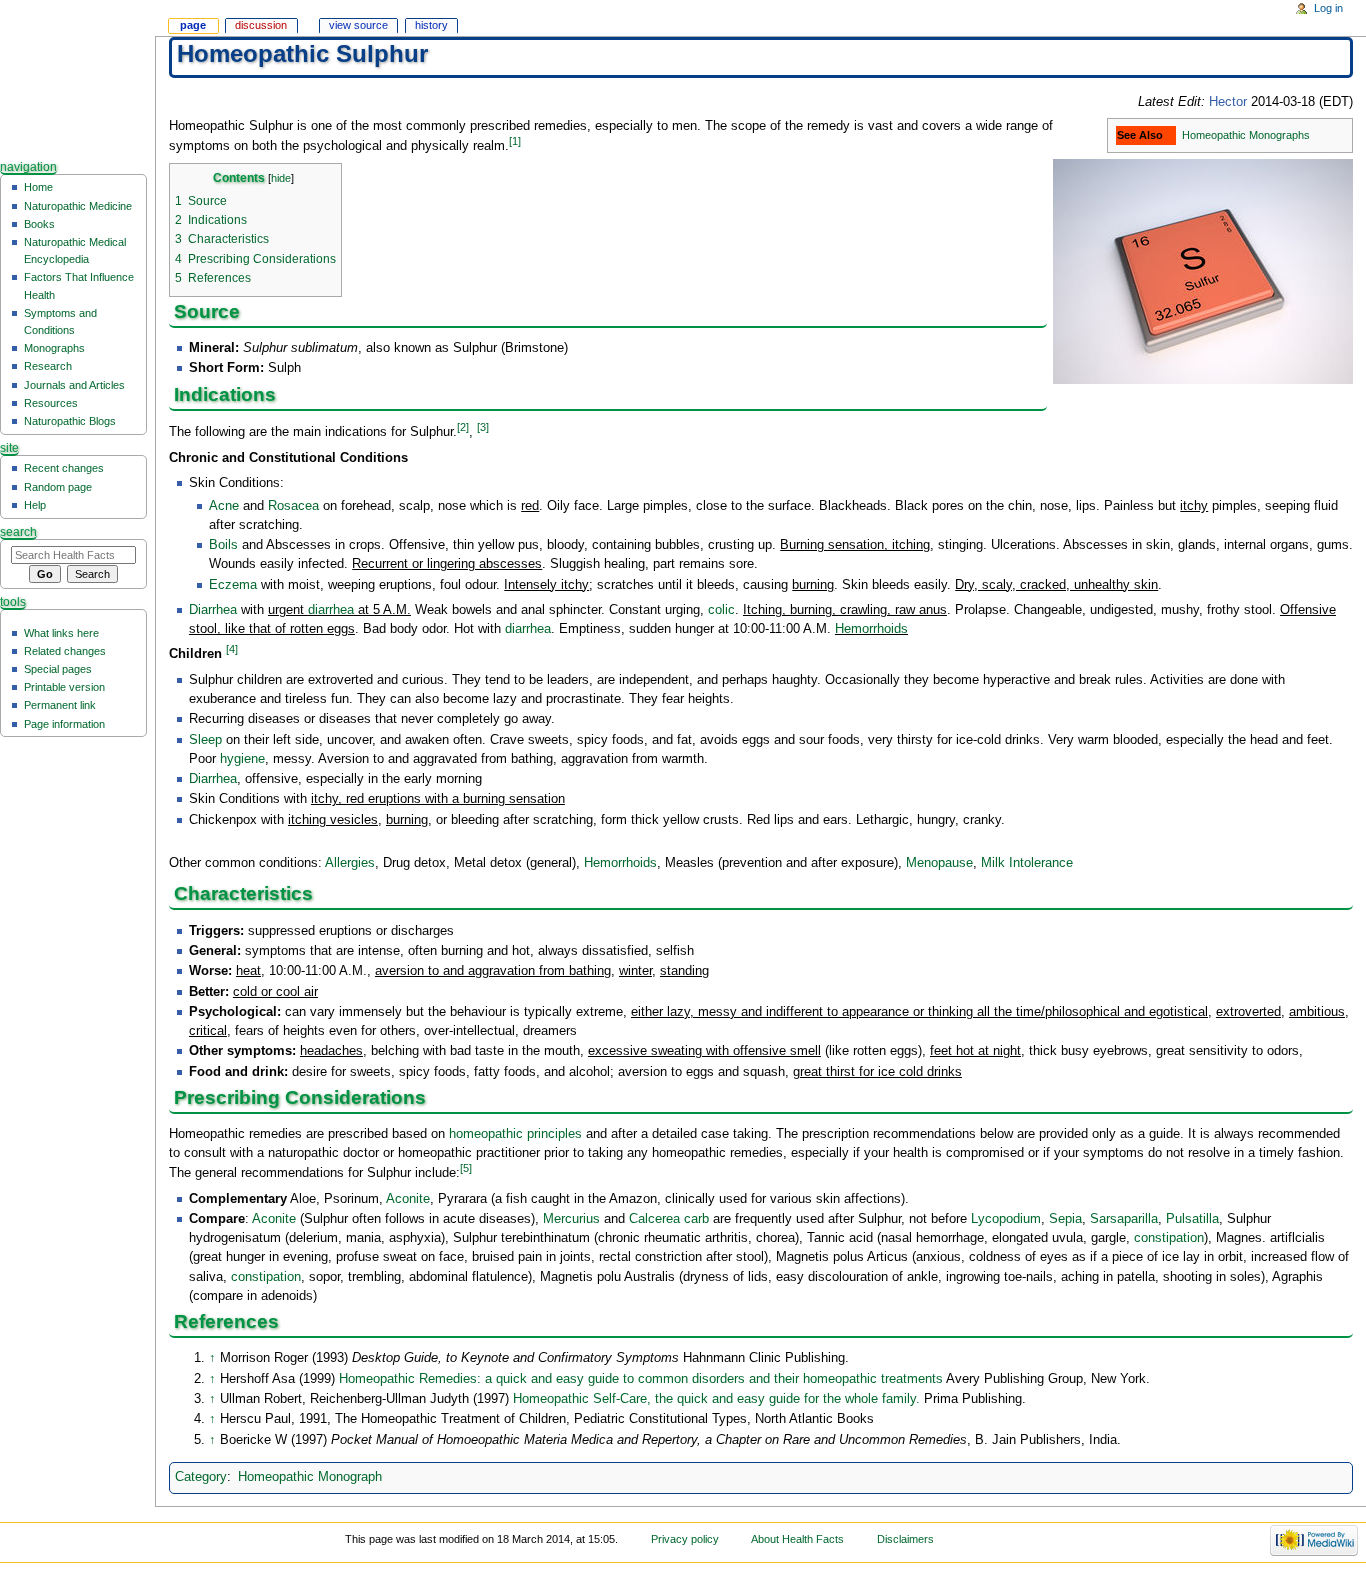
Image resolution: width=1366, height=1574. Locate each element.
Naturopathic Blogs (70, 421)
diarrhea (331, 610)
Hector (1228, 102)
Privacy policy (685, 1539)
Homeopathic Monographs (1246, 135)
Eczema (233, 585)
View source (358, 25)
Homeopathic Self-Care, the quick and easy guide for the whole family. (716, 1399)
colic (721, 610)
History (431, 25)
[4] (232, 649)
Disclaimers (905, 1539)
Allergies (350, 863)
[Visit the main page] (77, 77)
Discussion (261, 25)
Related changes (65, 651)
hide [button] (281, 178)
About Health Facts (797, 1539)
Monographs (54, 348)
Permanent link (60, 705)
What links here (61, 633)
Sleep (205, 740)
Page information (64, 724)
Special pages (58, 669)
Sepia (1065, 1219)
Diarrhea (213, 610)
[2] (463, 427)
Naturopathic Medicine (78, 206)
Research (48, 366)
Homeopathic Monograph (310, 1477)
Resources (51, 403)
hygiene (242, 759)
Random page (58, 487)
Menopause (939, 863)
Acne (224, 506)
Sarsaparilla (1124, 1219)
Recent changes (64, 468)
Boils (223, 545)
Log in (1328, 8)
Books (39, 224)
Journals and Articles (74, 385)
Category (201, 1477)
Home (38, 187)
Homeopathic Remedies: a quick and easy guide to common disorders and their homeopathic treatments (641, 1379)
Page (193, 25)
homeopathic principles (515, 1134)
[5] (466, 1168)
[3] (483, 427)
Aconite (408, 1199)
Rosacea (293, 506)
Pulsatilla (1192, 1219)
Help (35, 505)
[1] (515, 141)
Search (18, 532)
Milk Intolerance (1027, 863)
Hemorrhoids (871, 629)
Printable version (64, 687)
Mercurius (571, 1219)
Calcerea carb (669, 1219)
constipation (1169, 1238)
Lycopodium (1006, 1219)
